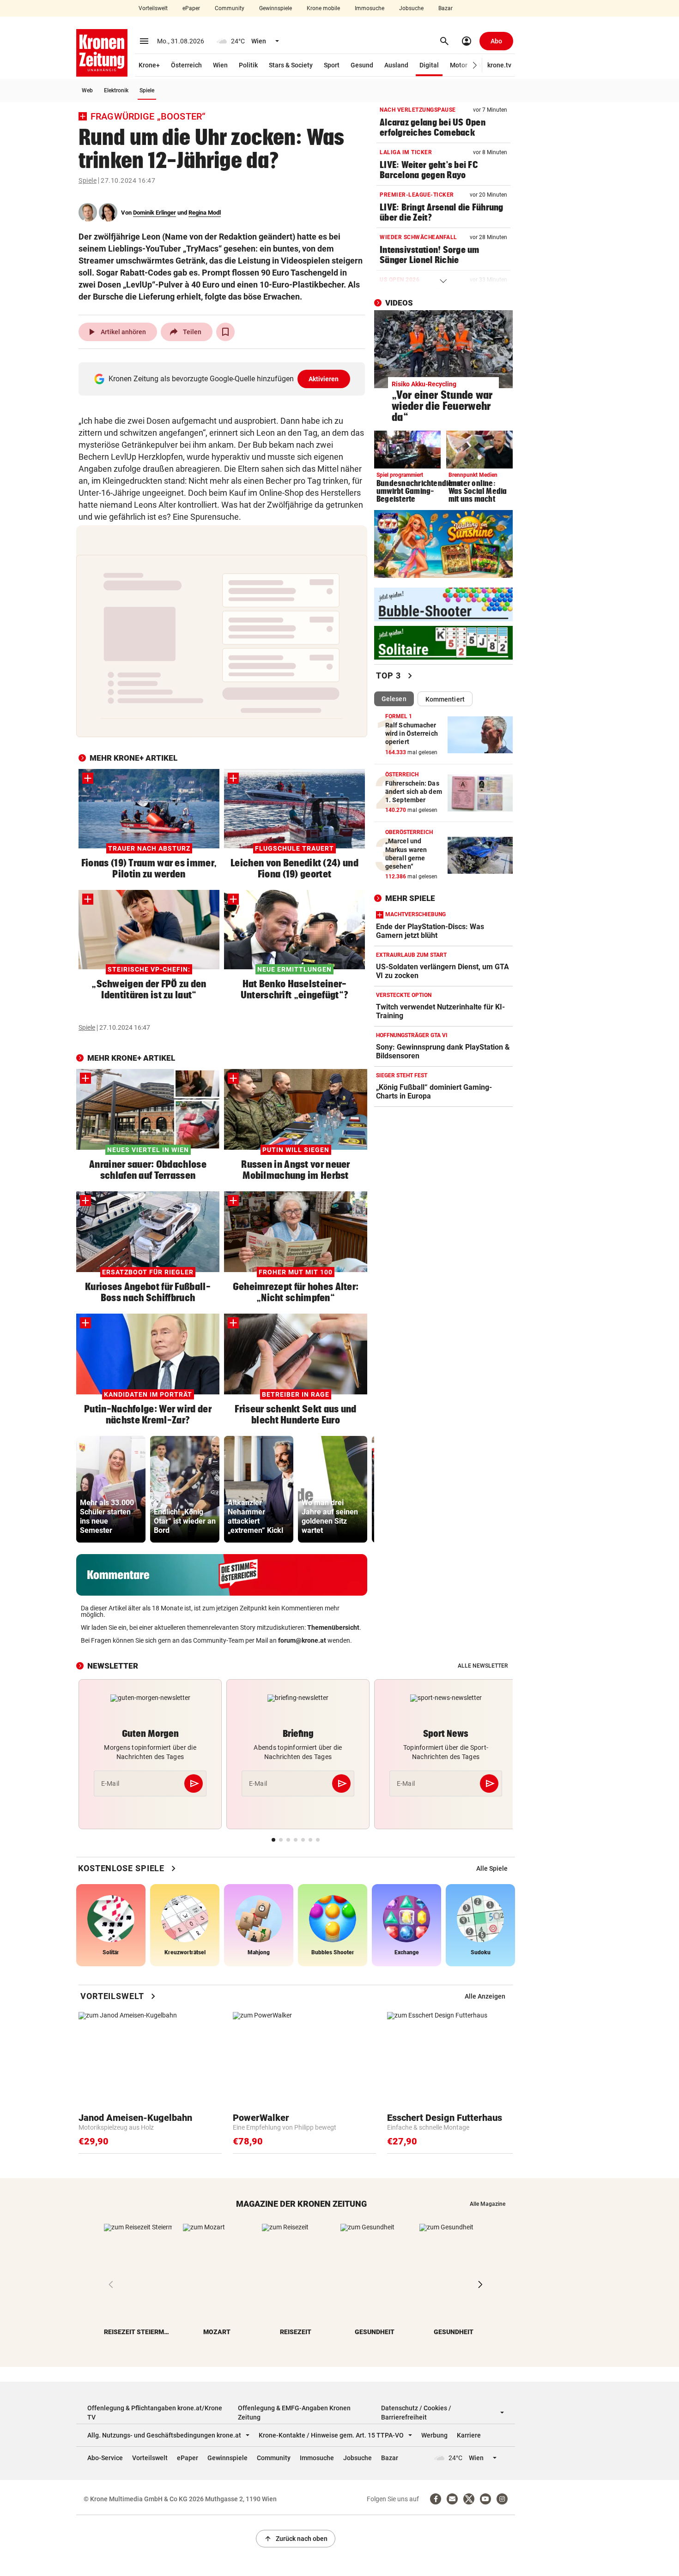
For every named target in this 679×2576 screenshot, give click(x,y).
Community (230, 8)
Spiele (147, 90)
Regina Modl (205, 213)
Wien (220, 65)
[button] (475, 65)
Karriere (469, 2435)
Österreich (186, 65)
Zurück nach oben (296, 2539)
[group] (111, 1489)
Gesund (362, 65)
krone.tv (499, 65)
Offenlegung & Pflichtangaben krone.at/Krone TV (155, 2413)
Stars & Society (291, 65)
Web (87, 90)
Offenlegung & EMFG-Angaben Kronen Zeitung (294, 2413)
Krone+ (149, 65)
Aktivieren (324, 379)
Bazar (446, 8)
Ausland (396, 65)
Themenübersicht (333, 1627)
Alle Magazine (488, 2204)
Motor (459, 65)
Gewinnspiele (276, 8)
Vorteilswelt (153, 8)
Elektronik (116, 90)
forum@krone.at (302, 1640)
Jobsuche (411, 8)
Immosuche (370, 8)
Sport (332, 65)
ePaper (191, 8)
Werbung (434, 2435)
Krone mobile (323, 8)
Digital (429, 65)
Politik (248, 65)
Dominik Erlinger (155, 213)
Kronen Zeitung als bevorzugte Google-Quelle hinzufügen (224, 379)
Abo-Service (105, 2458)
